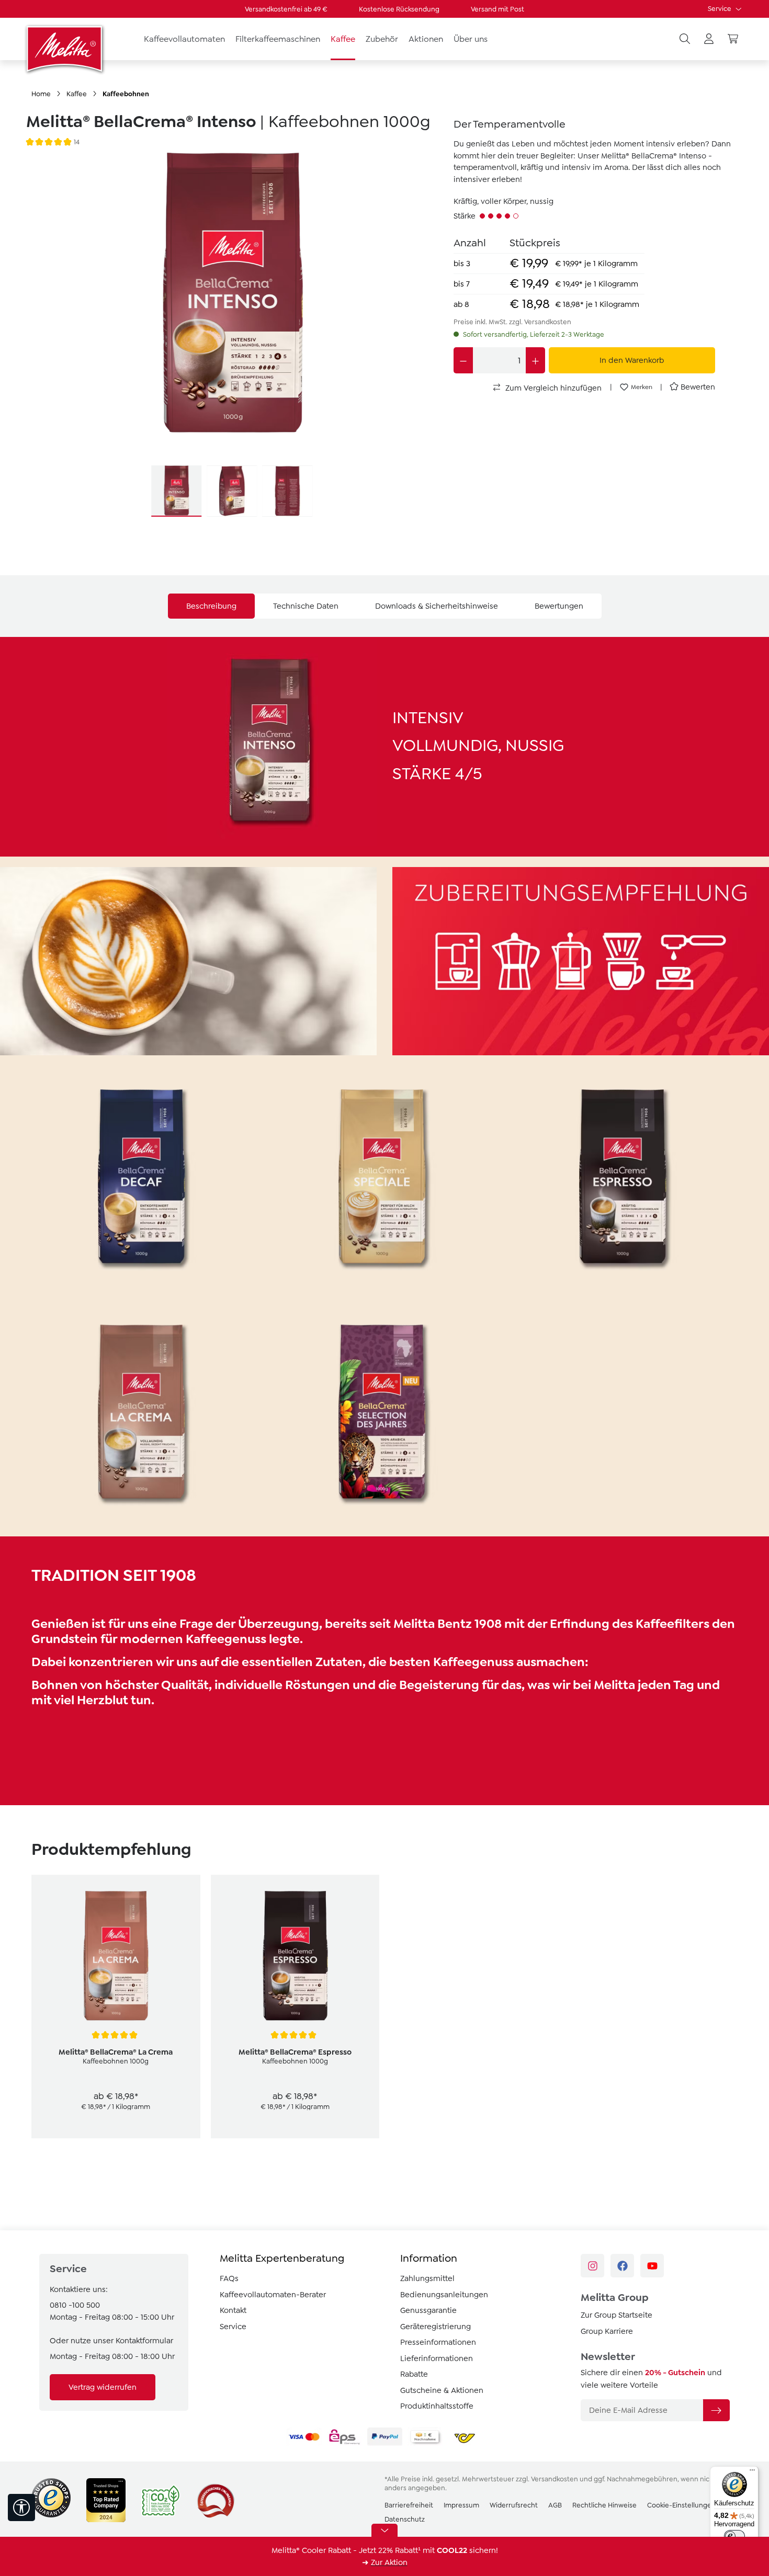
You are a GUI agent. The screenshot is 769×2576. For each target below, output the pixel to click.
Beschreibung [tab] (211, 606)
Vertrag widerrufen (103, 2387)
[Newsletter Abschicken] (716, 2410)
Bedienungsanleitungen (444, 2295)
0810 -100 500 (75, 2305)
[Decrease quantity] (463, 360)
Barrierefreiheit (409, 2505)
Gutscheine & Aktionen (442, 2390)
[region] (232, 335)
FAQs (229, 2278)
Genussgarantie (428, 2310)
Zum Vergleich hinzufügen (552, 388)
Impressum (461, 2505)
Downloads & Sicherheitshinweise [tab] (437, 606)
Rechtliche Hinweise (604, 2505)
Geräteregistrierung (436, 2327)
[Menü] (752, 2472)
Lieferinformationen (437, 2358)
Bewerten (698, 387)
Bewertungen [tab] (559, 606)
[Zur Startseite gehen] (65, 49)
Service (720, 9)
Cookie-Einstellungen (681, 2505)
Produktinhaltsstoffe (437, 2406)
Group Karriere (607, 2331)
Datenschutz (405, 2519)
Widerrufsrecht (514, 2505)
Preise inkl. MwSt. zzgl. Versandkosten (512, 322)
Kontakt (233, 2310)
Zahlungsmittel (427, 2278)
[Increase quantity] (535, 360)
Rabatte (414, 2374)
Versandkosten (555, 2479)
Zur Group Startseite (617, 2315)
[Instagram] (592, 2266)
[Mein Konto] (709, 39)
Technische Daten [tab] (306, 606)
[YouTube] (652, 2266)
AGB (555, 2505)
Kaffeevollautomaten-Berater (273, 2295)
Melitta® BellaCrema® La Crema (116, 2052)
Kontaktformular (144, 2341)
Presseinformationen (438, 2342)
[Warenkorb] (733, 39)
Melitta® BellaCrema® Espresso (295, 2052)
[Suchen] (685, 39)
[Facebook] (622, 2266)
